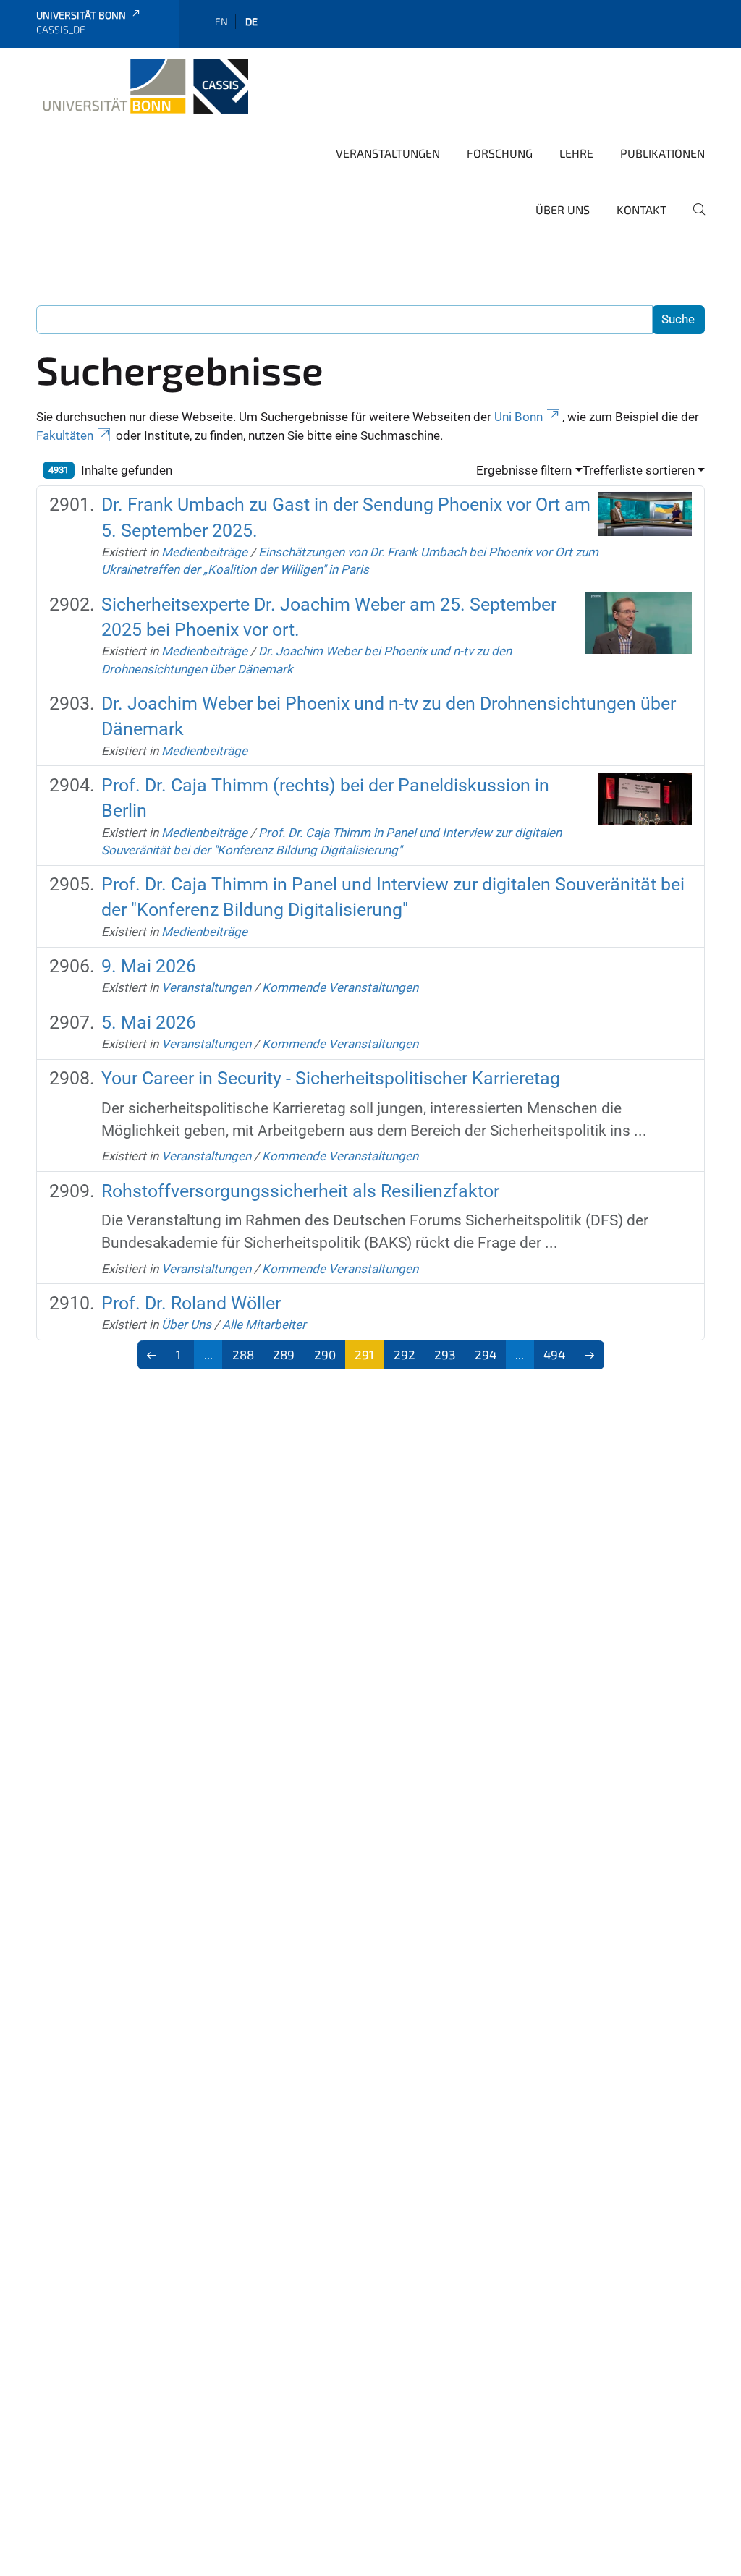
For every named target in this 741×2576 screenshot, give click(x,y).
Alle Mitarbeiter (264, 1325)
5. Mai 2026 (149, 1023)
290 (325, 1354)
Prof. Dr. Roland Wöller (191, 1303)
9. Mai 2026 (149, 966)
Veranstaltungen (388, 153)
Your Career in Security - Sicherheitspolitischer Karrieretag (331, 1078)
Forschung (500, 153)
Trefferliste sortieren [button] (639, 470)
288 (243, 1354)
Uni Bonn (518, 417)
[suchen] (693, 219)
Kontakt (642, 209)
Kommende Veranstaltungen (340, 987)
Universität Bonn (81, 15)
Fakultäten (65, 435)
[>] (589, 1355)
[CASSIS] (142, 86)
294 (486, 1354)
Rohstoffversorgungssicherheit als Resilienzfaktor (300, 1191)
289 (284, 1354)
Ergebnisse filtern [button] (524, 470)
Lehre (576, 153)
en (221, 21)
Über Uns (563, 209)
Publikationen (662, 153)
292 (405, 1354)
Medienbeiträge (204, 552)
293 (445, 1354)
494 (554, 1354)
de (251, 21)
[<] (152, 1355)
